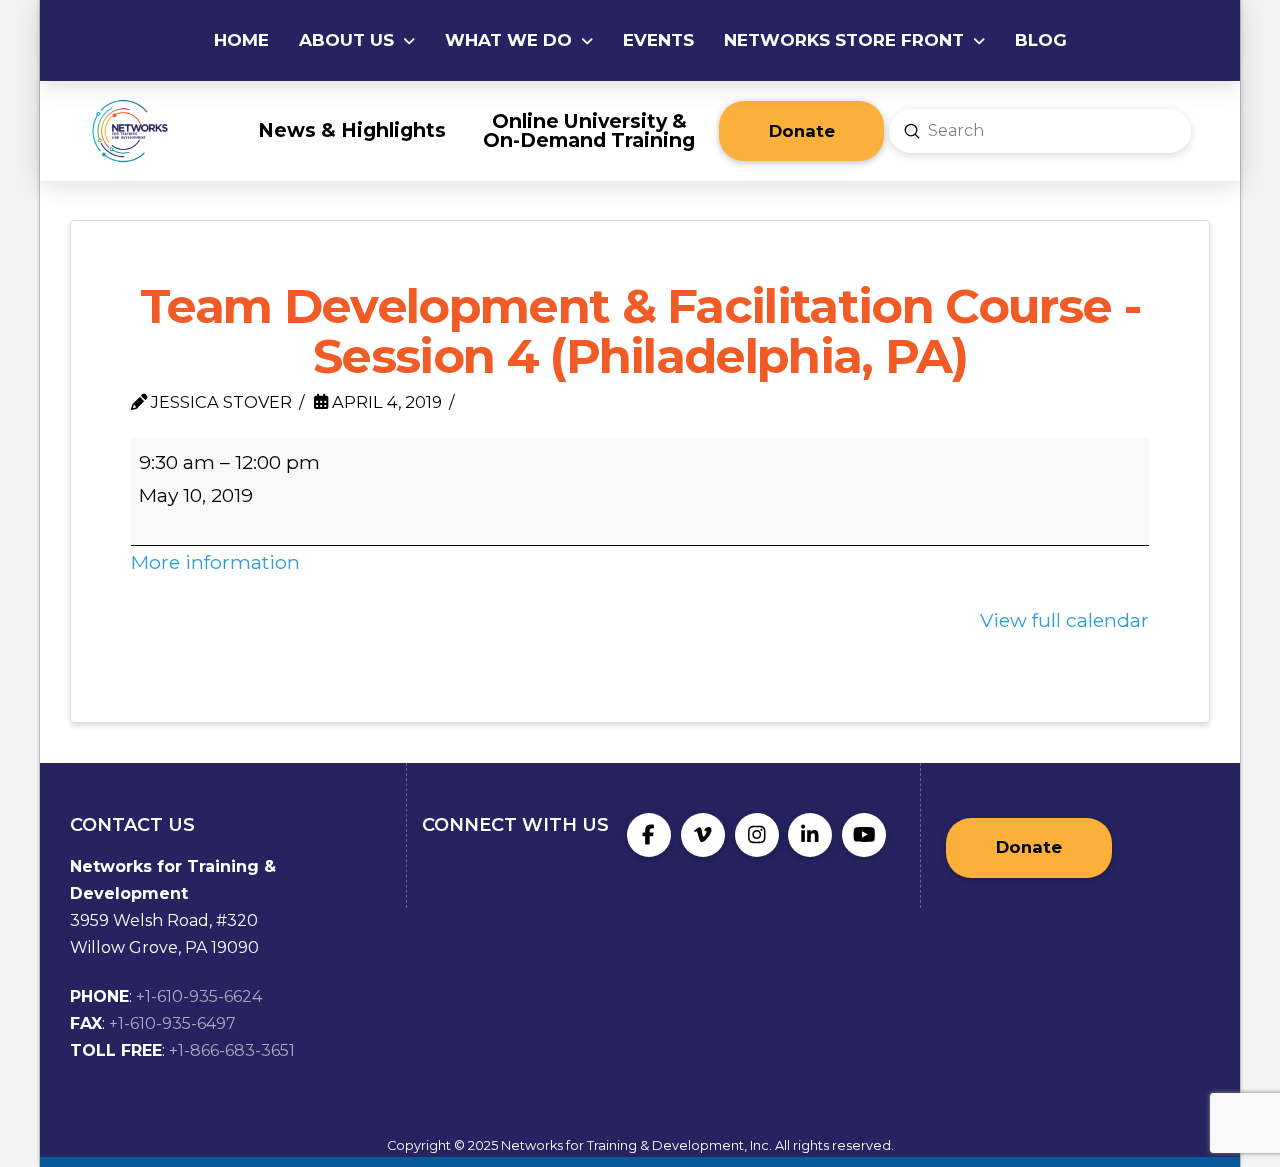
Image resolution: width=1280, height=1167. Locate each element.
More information (215, 562)
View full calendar (1064, 620)
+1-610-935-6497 (172, 1023)
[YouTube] (864, 835)
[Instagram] (757, 835)
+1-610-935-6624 (199, 996)
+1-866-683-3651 (232, 1050)
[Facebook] (649, 835)
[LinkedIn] (810, 835)
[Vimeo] (703, 835)
